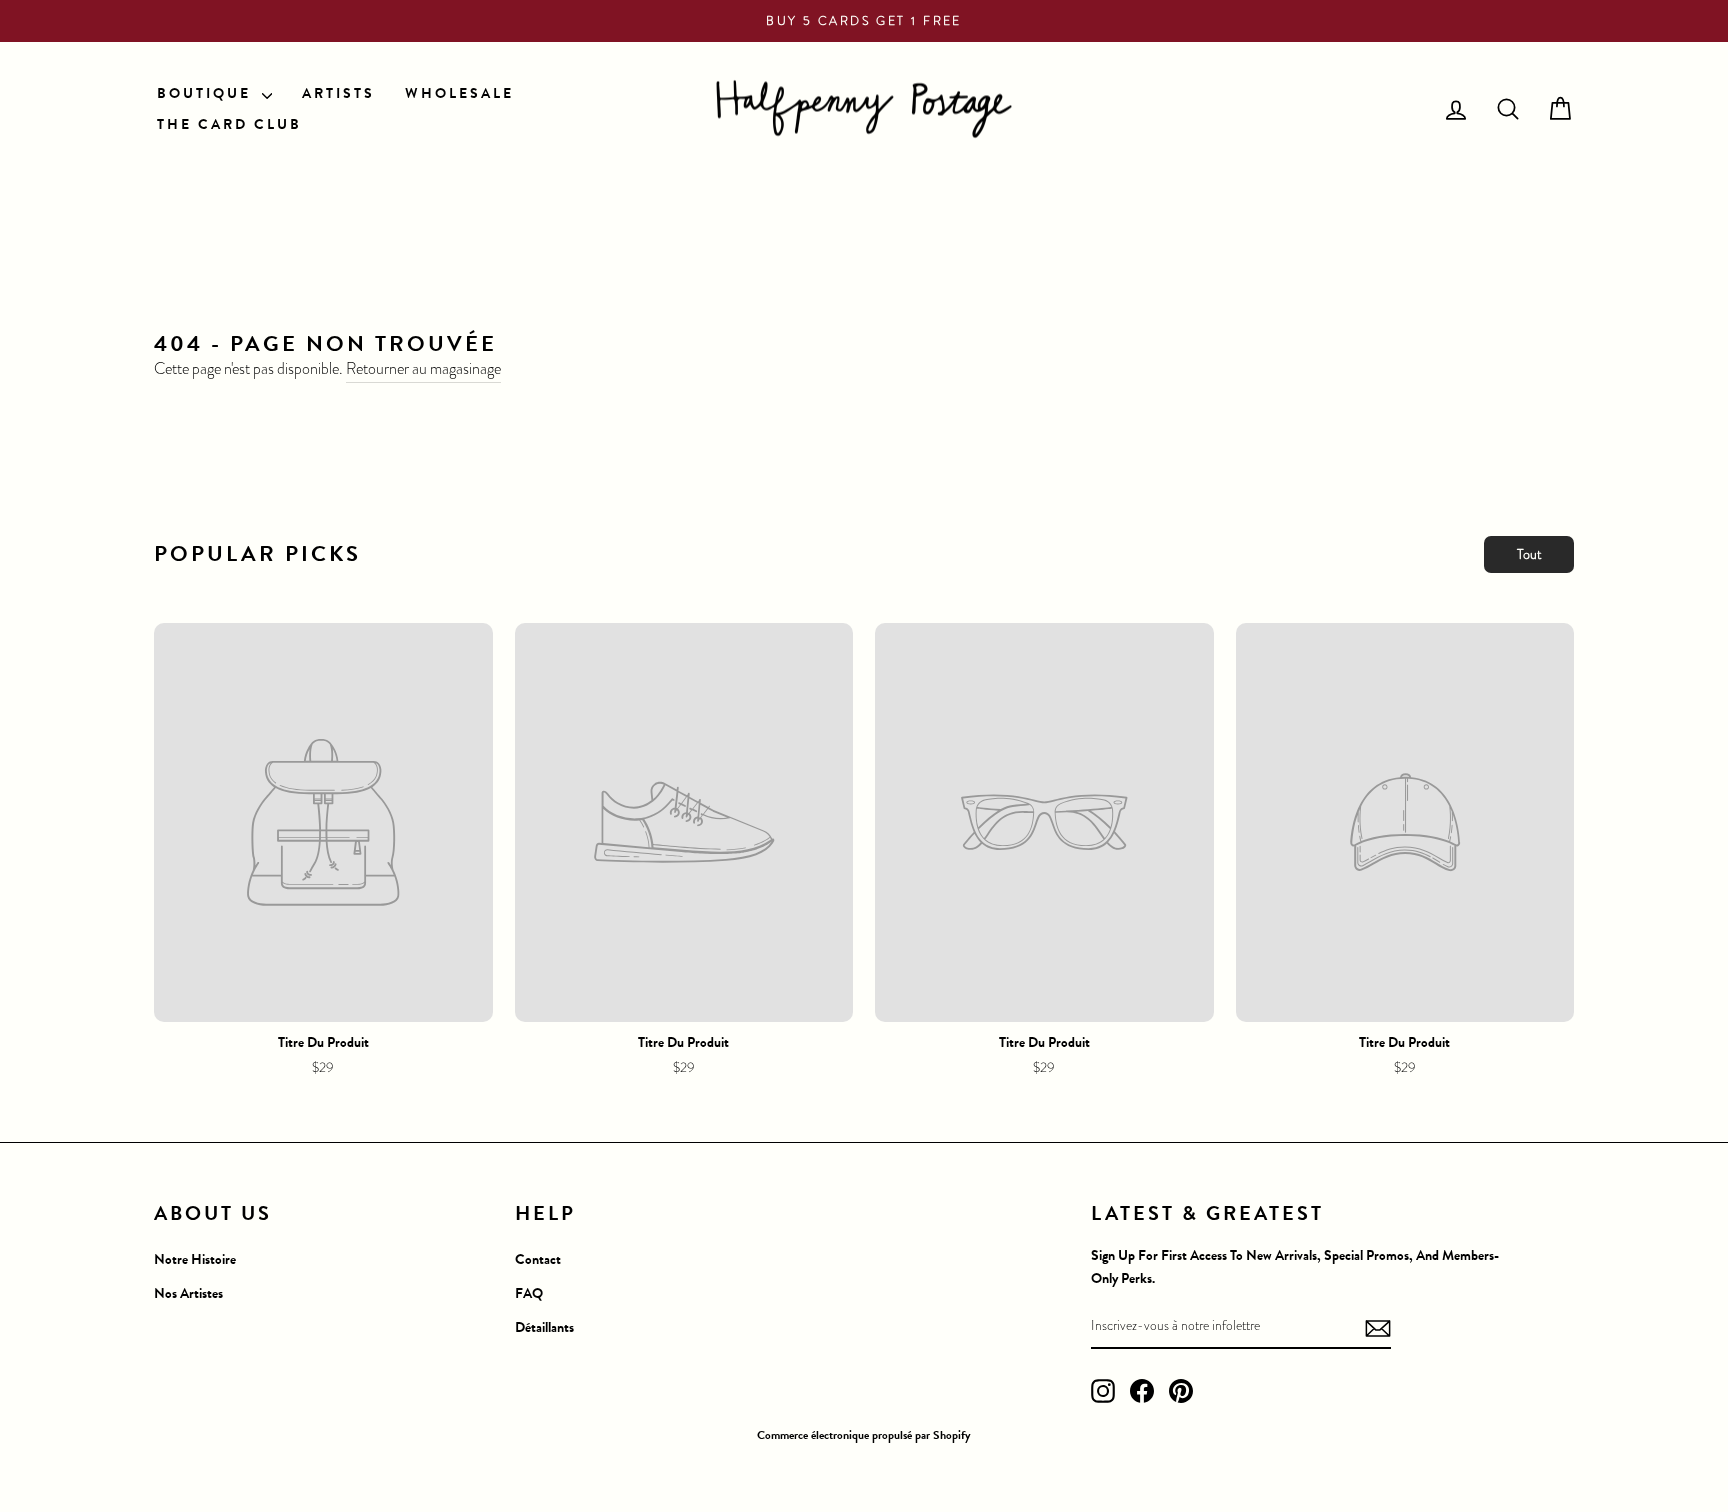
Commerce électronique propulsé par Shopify (864, 1435)
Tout (1529, 554)
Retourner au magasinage (423, 368)
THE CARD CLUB (229, 124)
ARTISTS (338, 93)
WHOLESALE (459, 93)
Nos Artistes (188, 1293)
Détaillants (544, 1327)
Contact (538, 1259)
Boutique (207, 93)
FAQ (529, 1293)
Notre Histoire (195, 1259)
